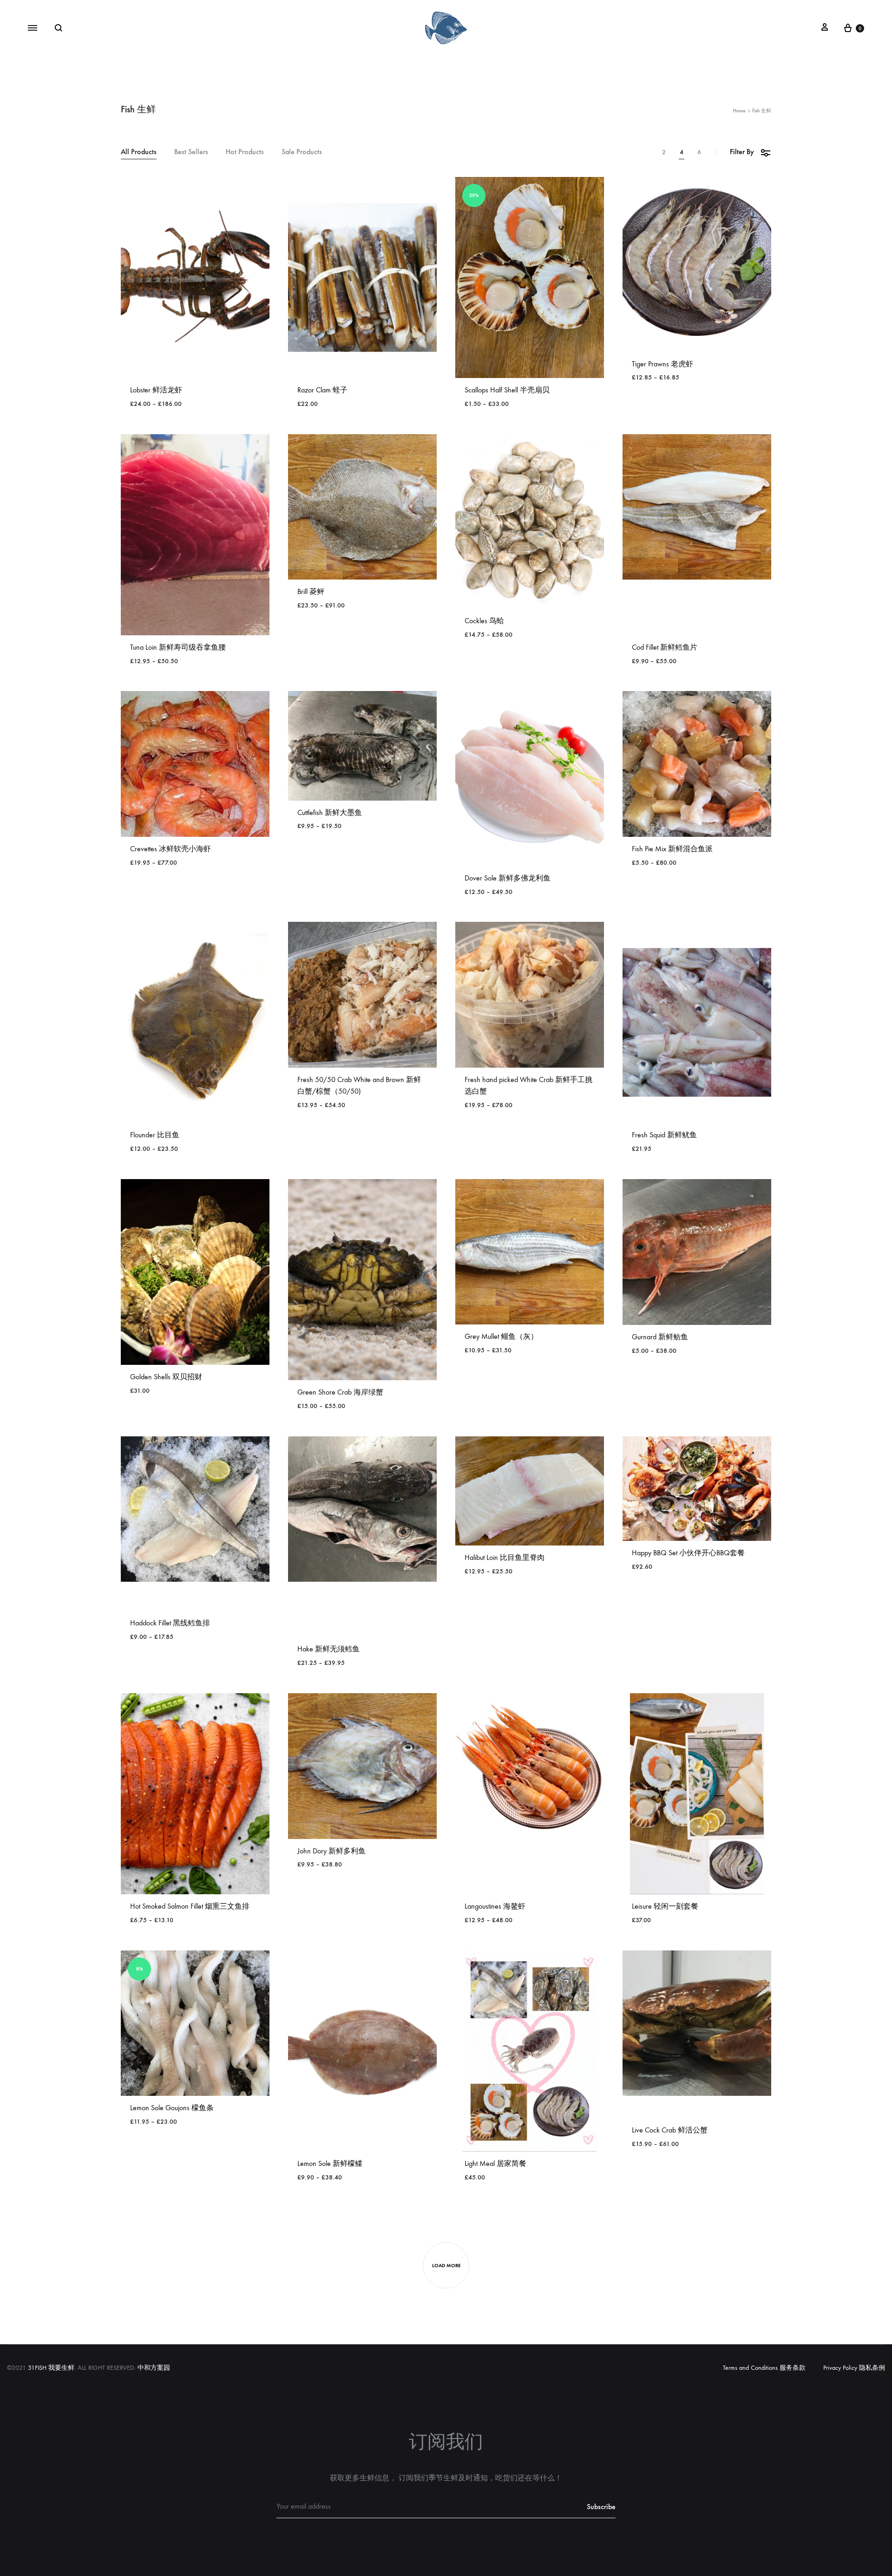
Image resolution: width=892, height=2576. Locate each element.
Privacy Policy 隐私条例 (854, 2368)
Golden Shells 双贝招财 (166, 1377)
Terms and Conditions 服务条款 (764, 2368)
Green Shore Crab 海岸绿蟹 (340, 1392)
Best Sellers (191, 152)
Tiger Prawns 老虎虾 (662, 364)
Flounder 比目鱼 (155, 1135)
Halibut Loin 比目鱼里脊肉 (505, 1557)
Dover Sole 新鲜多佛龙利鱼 (508, 878)
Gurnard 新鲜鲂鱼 (660, 1337)
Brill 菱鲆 (311, 591)
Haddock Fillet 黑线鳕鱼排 (170, 1623)
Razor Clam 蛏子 (322, 390)
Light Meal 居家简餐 (495, 2163)
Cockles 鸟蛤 (484, 621)
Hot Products (245, 152)
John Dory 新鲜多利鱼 (331, 1851)
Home (739, 111)
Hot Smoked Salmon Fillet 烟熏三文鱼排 (190, 1906)
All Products (139, 152)
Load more (446, 2266)
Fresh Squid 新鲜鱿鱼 (664, 1135)
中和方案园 (154, 2368)
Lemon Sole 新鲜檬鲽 (330, 2163)
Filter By (742, 152)
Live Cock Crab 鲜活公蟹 (670, 2130)
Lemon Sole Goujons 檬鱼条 (172, 2108)
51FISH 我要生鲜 (51, 2368)
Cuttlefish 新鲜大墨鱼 (330, 812)
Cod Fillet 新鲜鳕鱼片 (665, 647)
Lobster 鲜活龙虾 (156, 390)
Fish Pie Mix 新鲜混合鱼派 (672, 849)
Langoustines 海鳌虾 (495, 1906)
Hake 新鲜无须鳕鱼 (328, 1649)
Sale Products (302, 152)
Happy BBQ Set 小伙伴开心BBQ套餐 (688, 1553)
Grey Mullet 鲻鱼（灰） (501, 1336)
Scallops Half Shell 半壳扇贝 (507, 390)
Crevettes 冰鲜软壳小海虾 (171, 849)
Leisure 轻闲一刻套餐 (665, 1906)
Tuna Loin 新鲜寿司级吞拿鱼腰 (178, 647)
